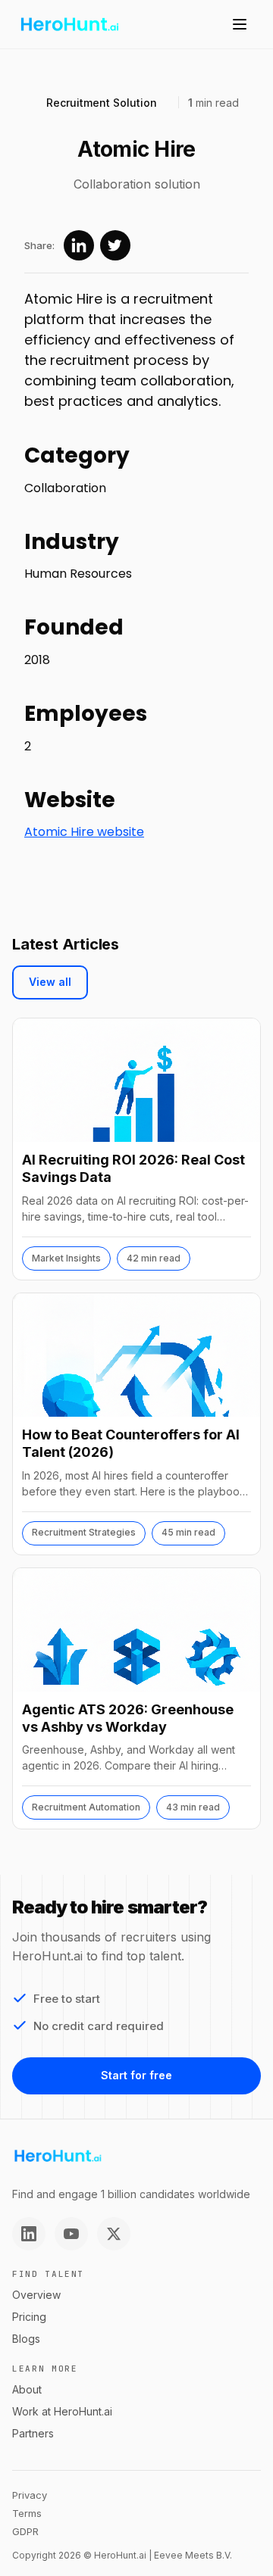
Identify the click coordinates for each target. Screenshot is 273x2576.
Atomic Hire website (84, 832)
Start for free (136, 2075)
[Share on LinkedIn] (79, 245)
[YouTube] (71, 2234)
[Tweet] (115, 245)
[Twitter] (114, 2234)
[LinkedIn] (29, 2234)
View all (50, 982)
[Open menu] (240, 24)
